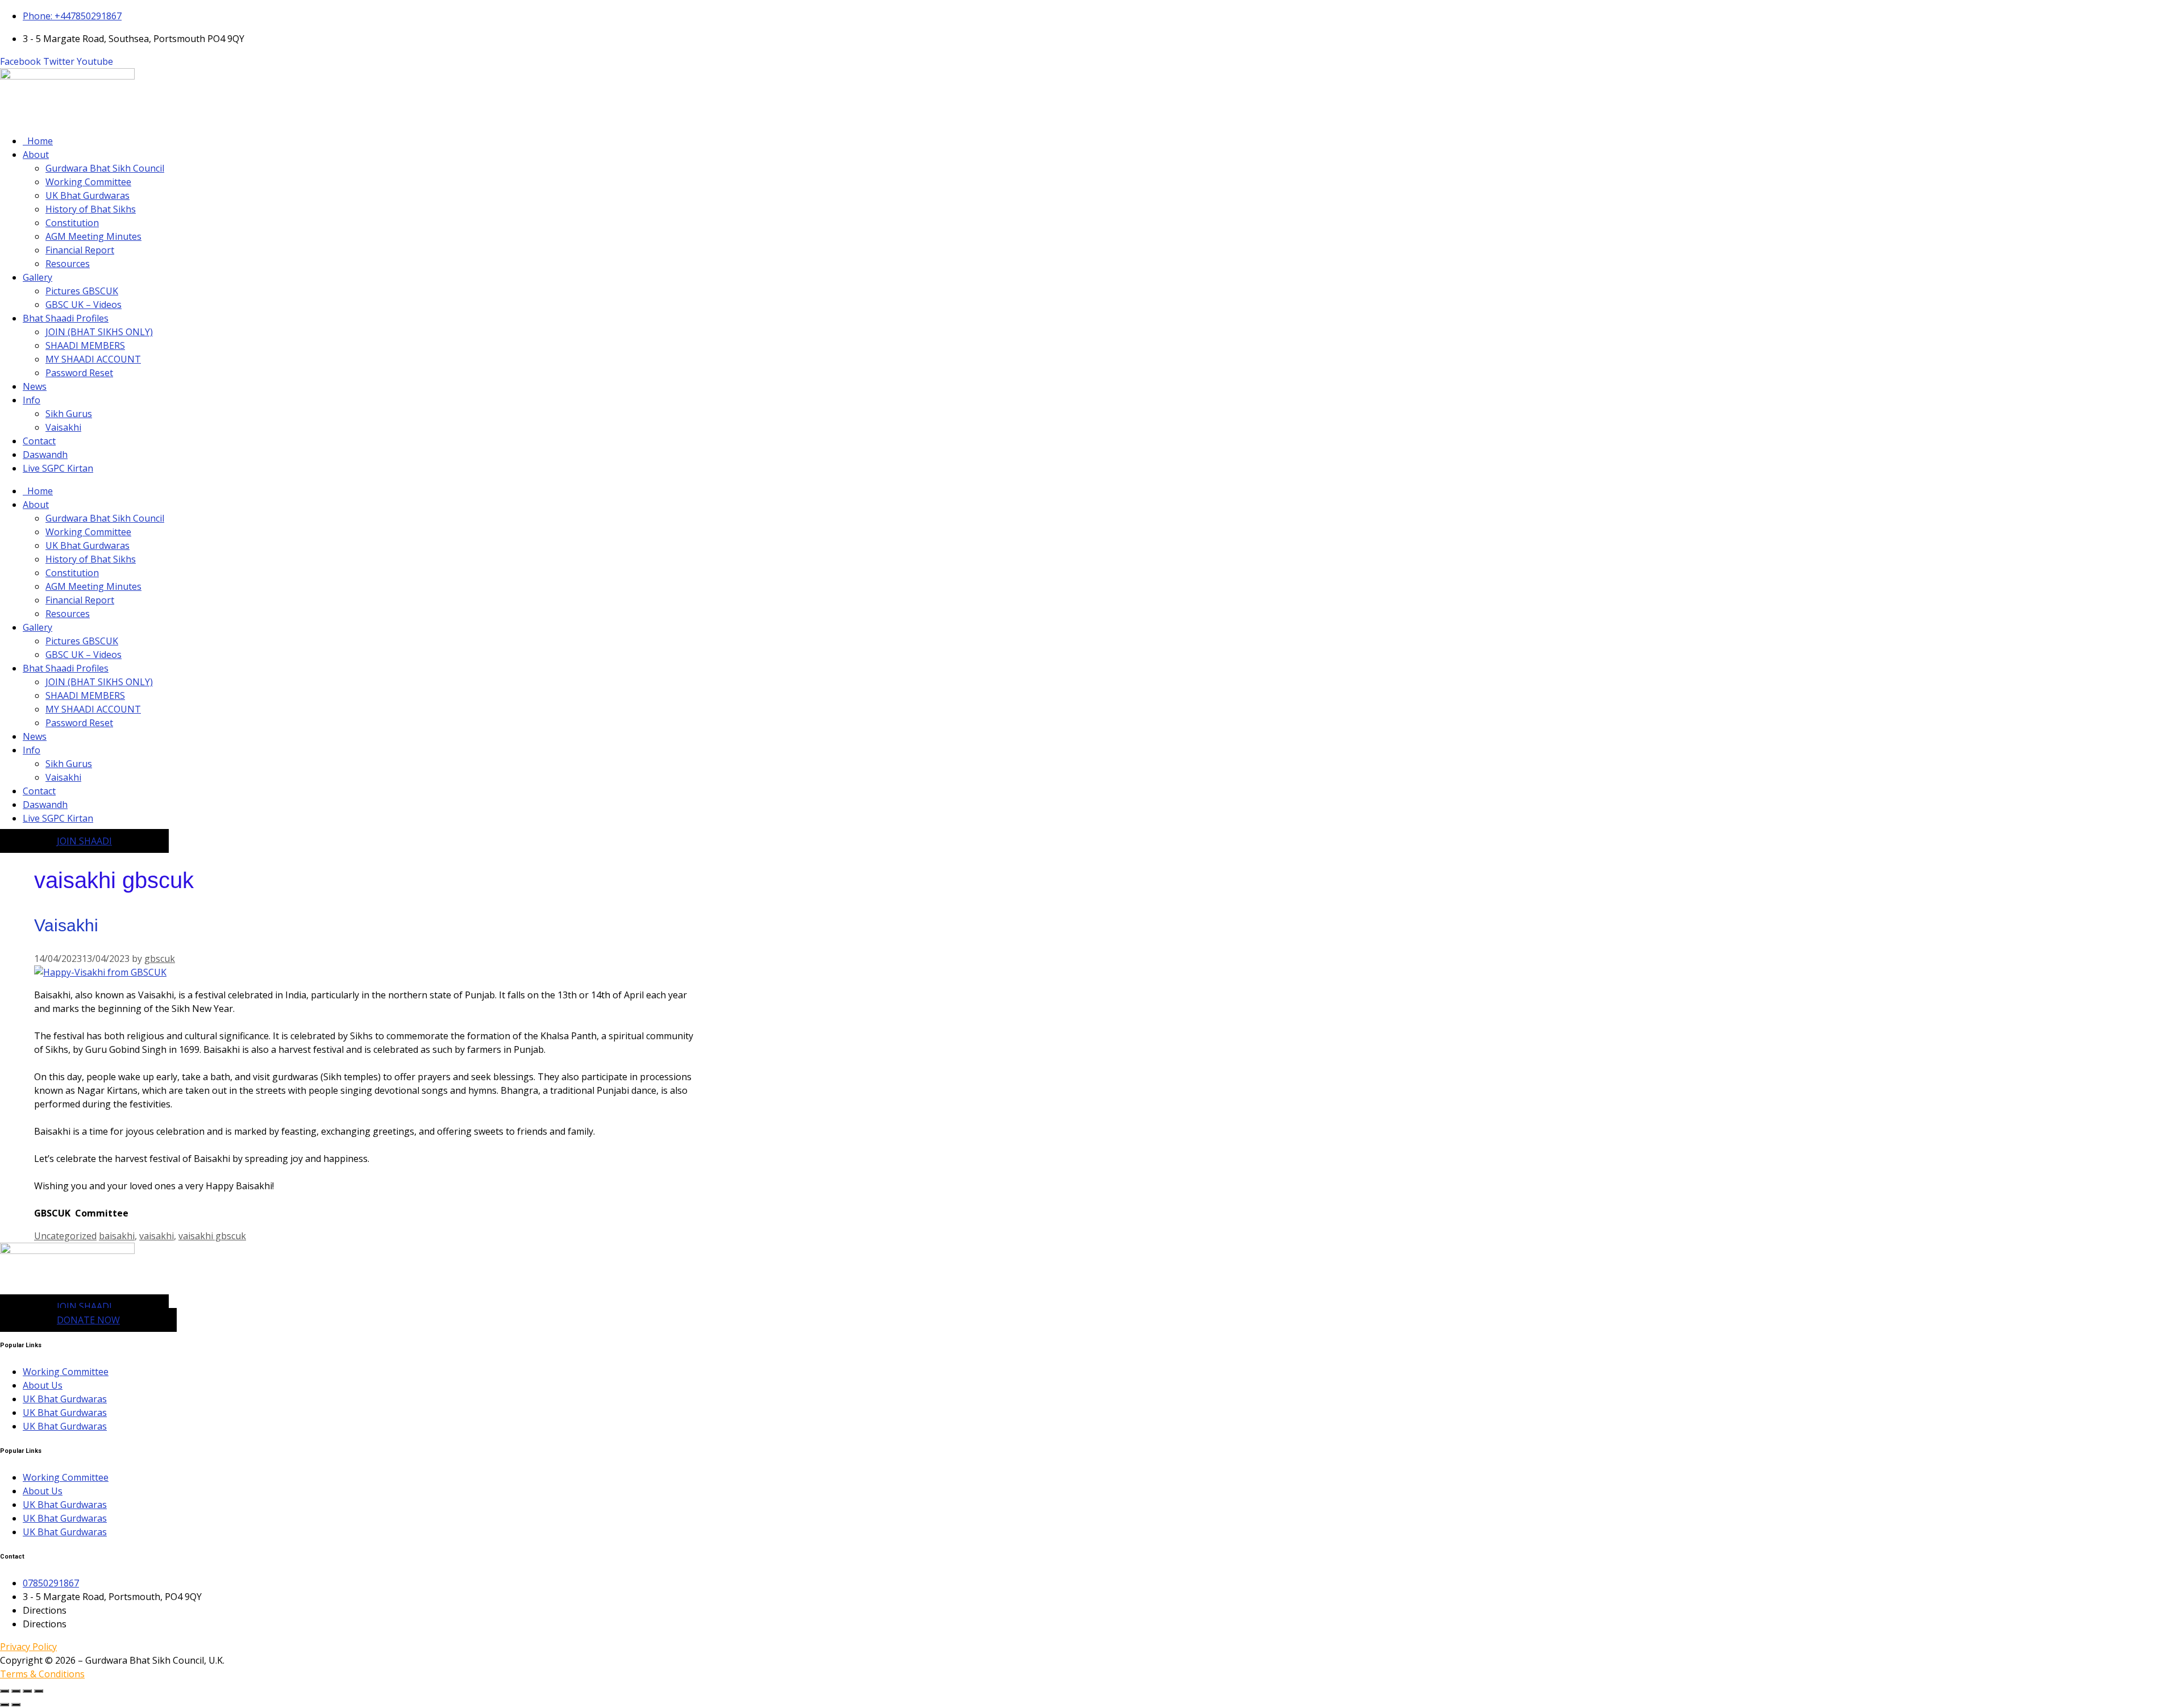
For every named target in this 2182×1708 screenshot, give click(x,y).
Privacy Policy (28, 1647)
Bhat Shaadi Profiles (66, 318)
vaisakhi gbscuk (212, 1236)
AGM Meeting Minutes (93, 236)
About (36, 155)
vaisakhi (157, 1236)
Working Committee (88, 182)
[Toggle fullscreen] (16, 1691)
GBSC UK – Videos (84, 305)
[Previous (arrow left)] (5, 1705)
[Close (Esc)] (39, 1691)
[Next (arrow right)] (16, 1705)
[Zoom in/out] (5, 1691)
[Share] (27, 1691)
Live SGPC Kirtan (58, 468)
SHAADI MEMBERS (85, 345)
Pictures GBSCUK (82, 291)
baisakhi (117, 1236)
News (35, 386)
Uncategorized (65, 1236)
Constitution (72, 223)
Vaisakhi (63, 427)
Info (32, 400)
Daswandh (45, 455)
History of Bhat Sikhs (91, 209)
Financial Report (80, 250)
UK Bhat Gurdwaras (88, 195)
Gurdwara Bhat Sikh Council (105, 168)
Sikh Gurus (69, 414)
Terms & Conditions (42, 1674)
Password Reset (79, 373)
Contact (39, 441)
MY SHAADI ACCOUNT (93, 359)
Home (38, 141)
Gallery (38, 277)
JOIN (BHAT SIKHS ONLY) (99, 332)
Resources (68, 264)
